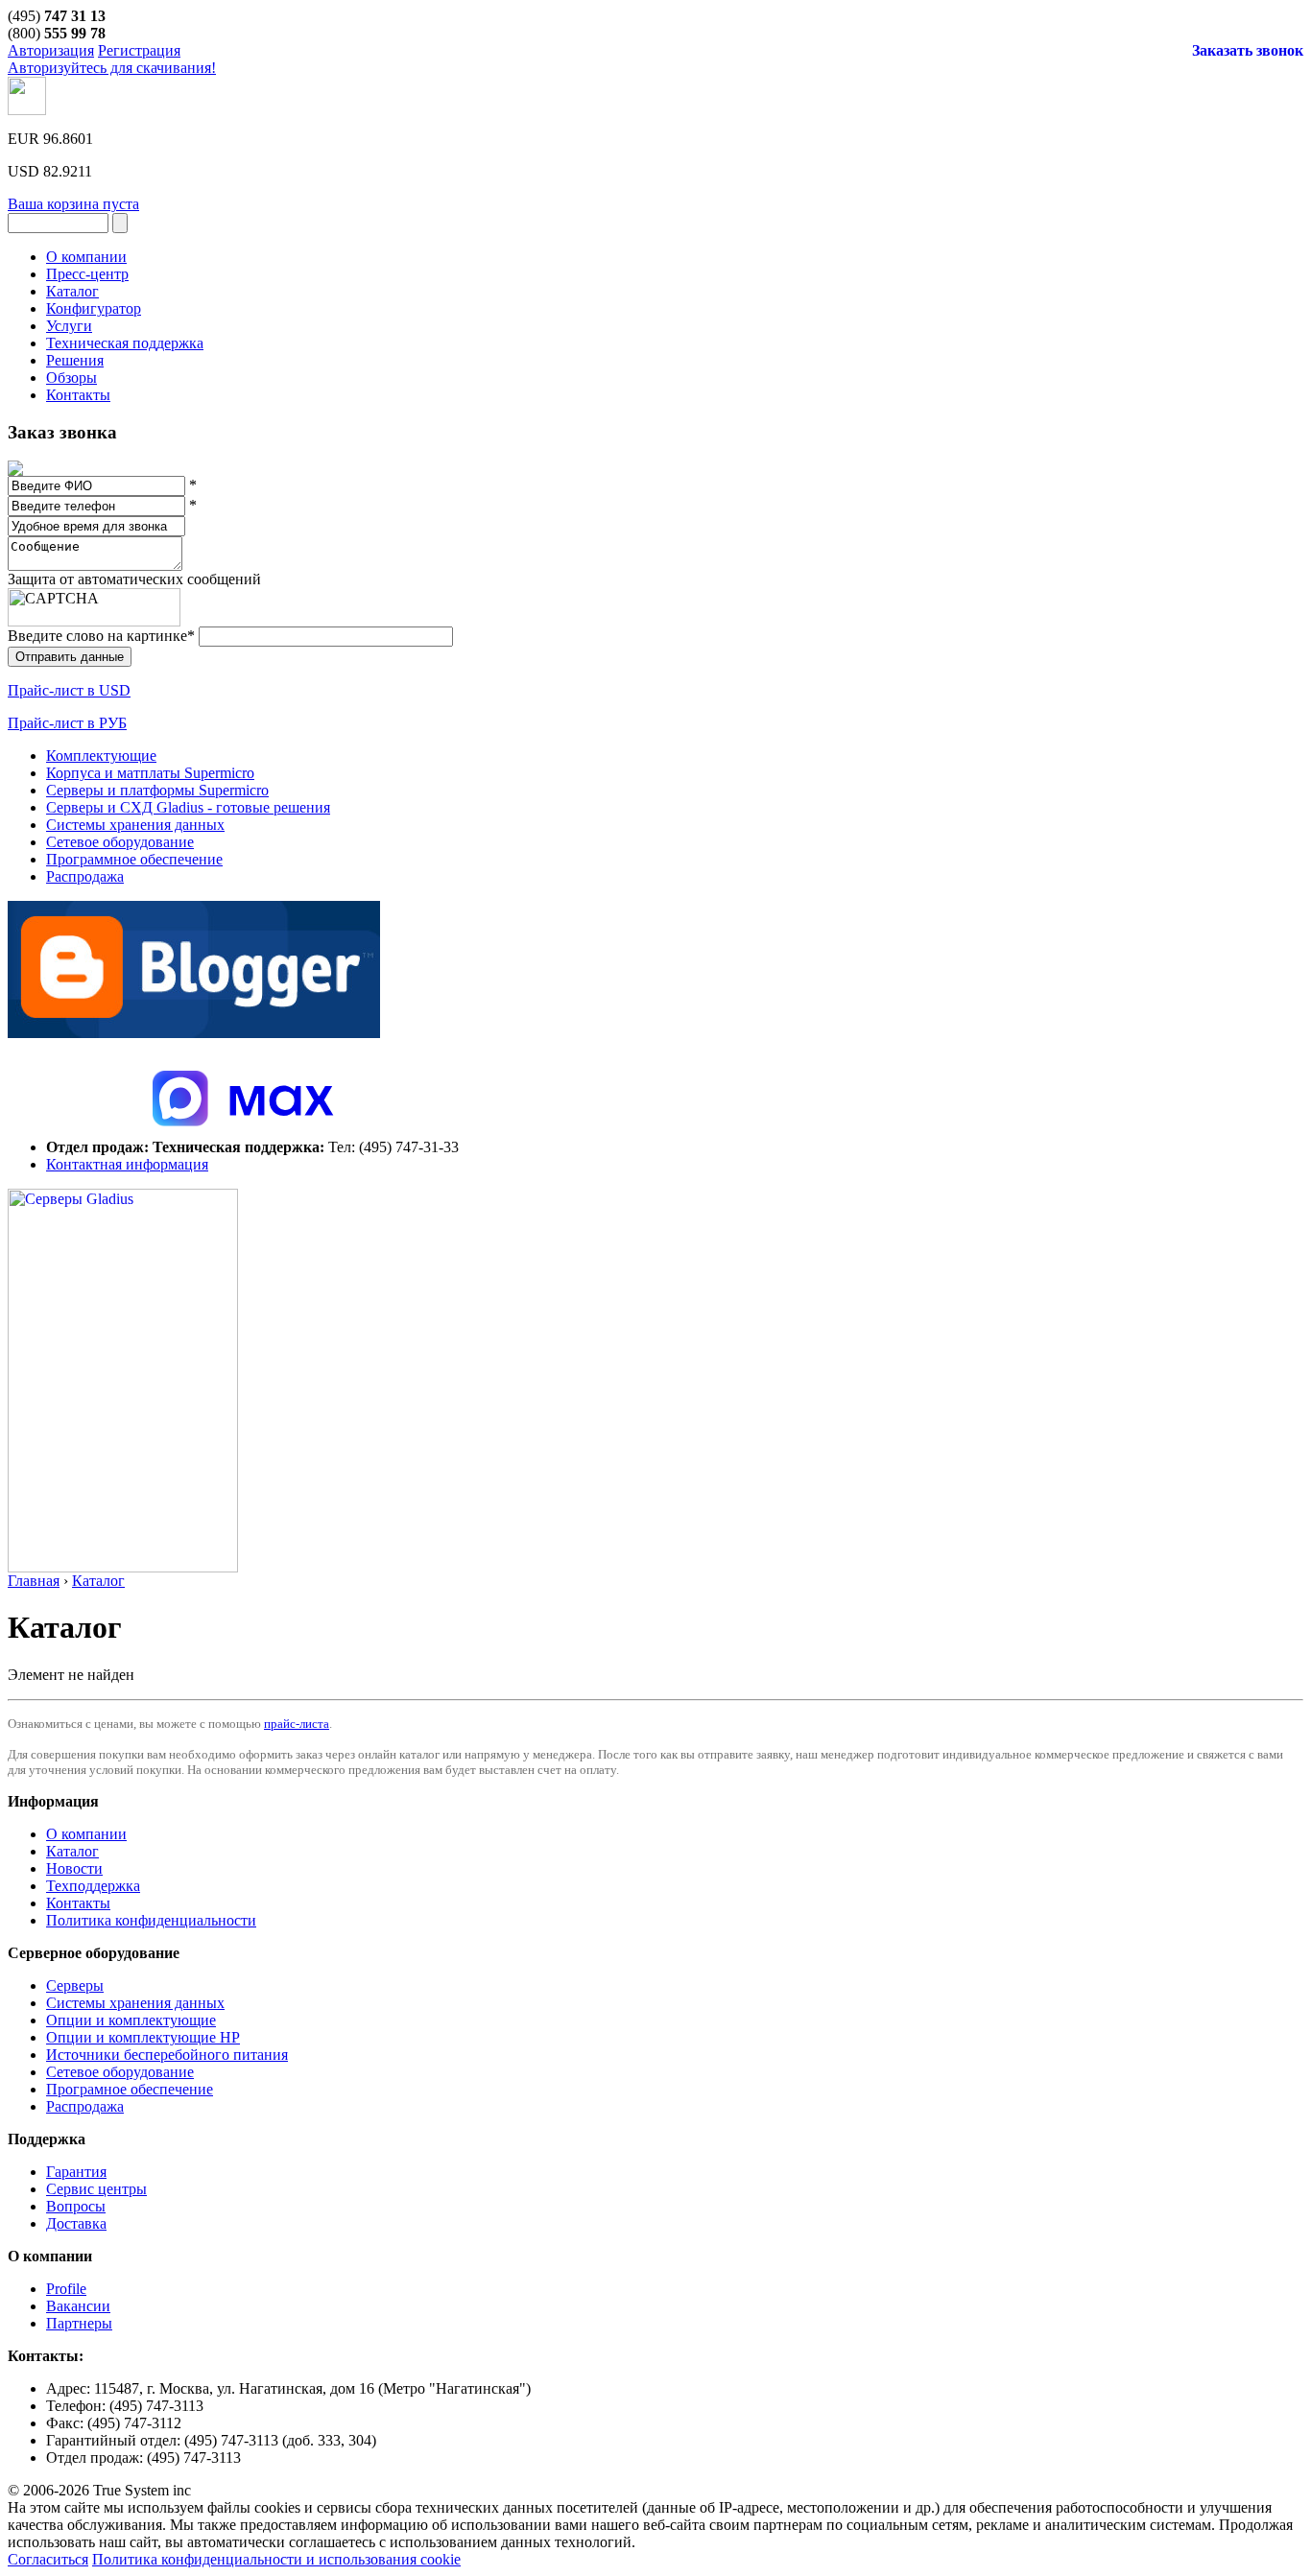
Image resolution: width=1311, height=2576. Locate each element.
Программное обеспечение (134, 859)
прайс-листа (297, 1724)
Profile (66, 2289)
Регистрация (139, 50)
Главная (34, 1581)
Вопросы (76, 2206)
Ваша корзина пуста (73, 204)
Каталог (98, 1581)
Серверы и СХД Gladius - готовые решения (188, 807)
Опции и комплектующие (131, 2020)
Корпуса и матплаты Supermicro (150, 773)
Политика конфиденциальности (151, 1920)
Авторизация (51, 50)
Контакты (78, 1903)
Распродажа (85, 876)
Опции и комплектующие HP (143, 2037)
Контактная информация (127, 1164)
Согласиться (48, 2559)
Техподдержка (93, 1886)
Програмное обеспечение (130, 2089)
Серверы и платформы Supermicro (157, 790)
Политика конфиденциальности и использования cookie (276, 2559)
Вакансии (78, 2306)
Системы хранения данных (135, 825)
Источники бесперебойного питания (167, 2055)
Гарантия (76, 2172)
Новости (74, 1868)
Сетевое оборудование (120, 842)
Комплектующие (101, 756)
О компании (86, 1834)
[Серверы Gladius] (123, 1567)
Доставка (76, 2223)
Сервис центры (96, 2189)
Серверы (75, 1985)
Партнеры (79, 2323)
